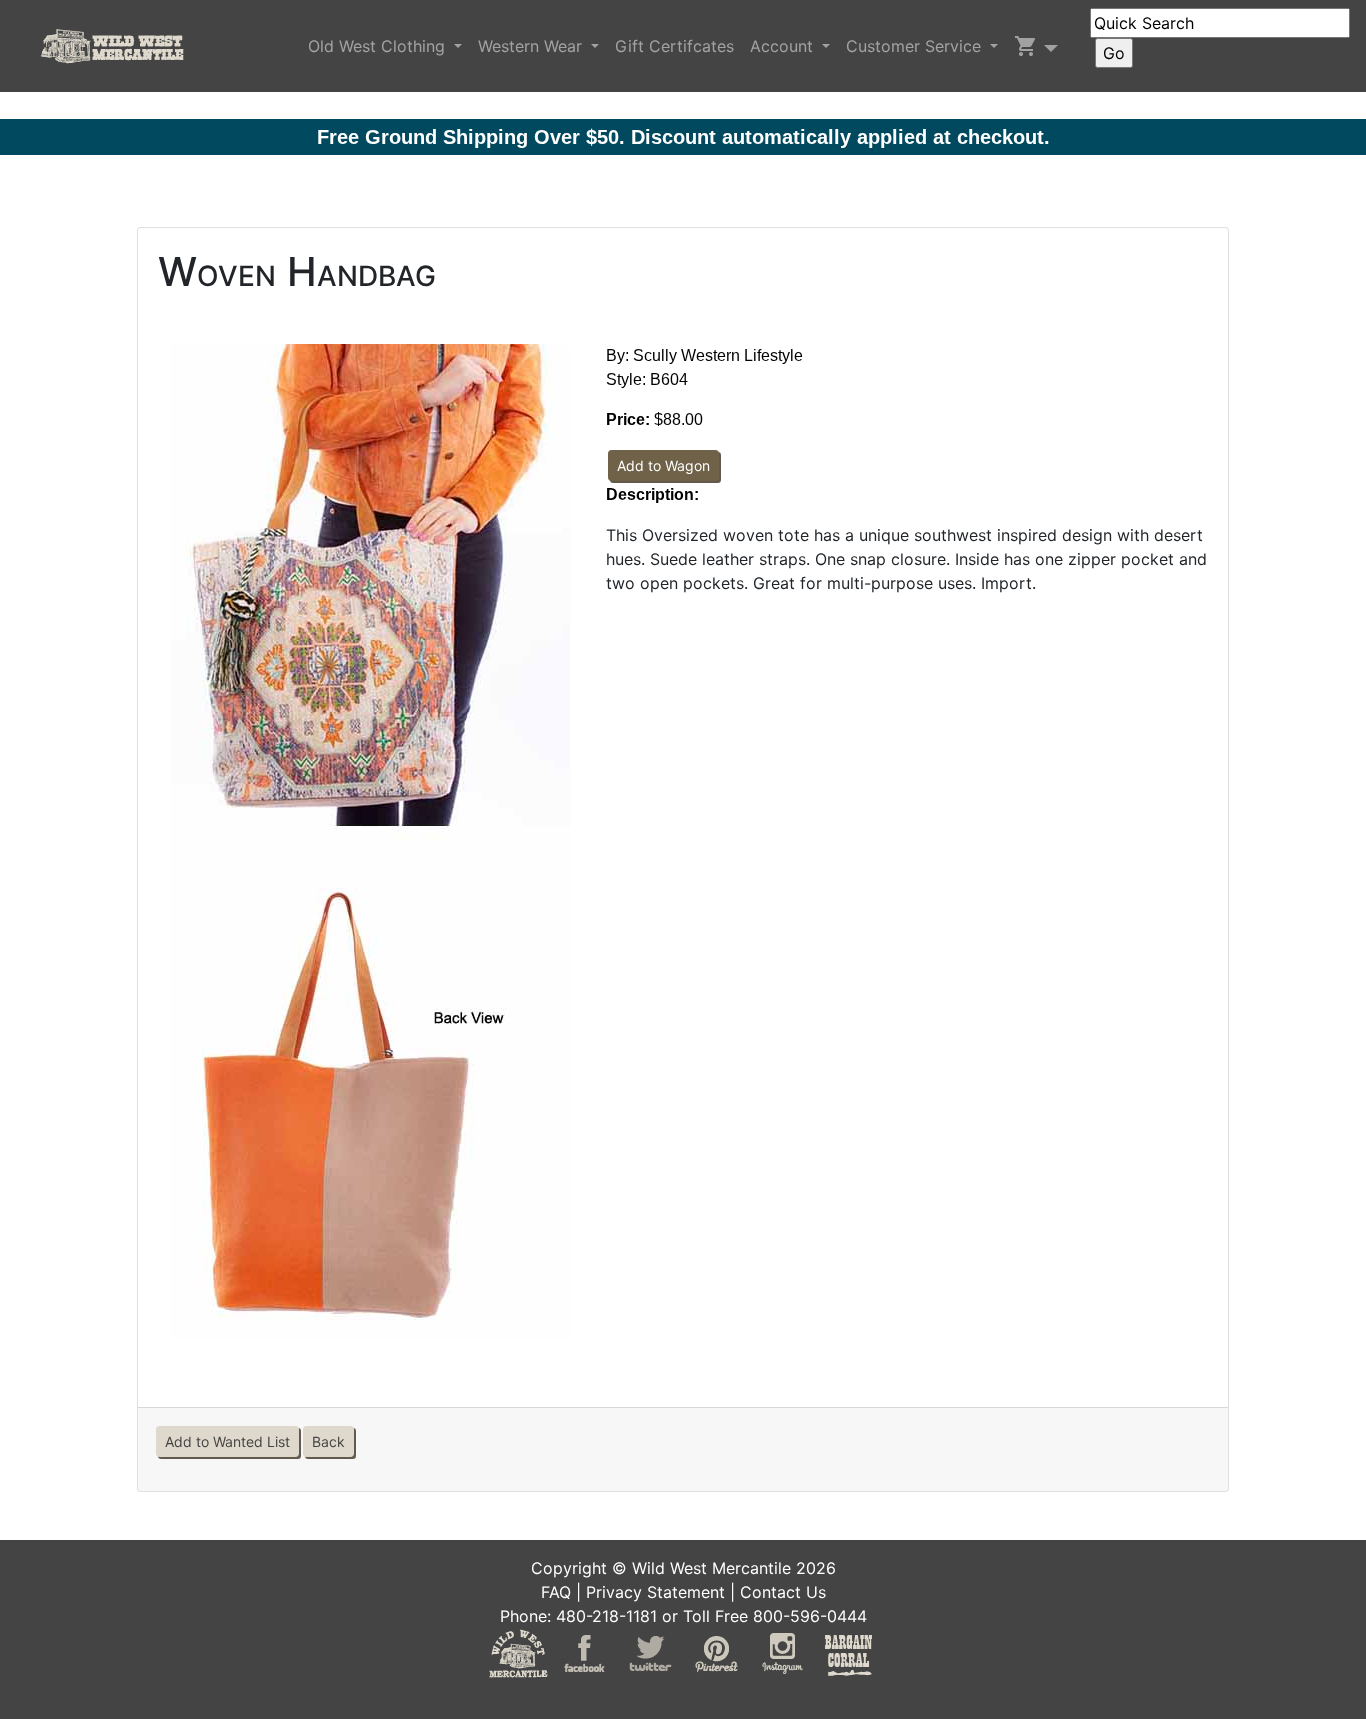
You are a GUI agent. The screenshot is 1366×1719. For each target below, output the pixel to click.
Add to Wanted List (227, 1441)
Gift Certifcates (674, 46)
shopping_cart (1026, 46)
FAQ (556, 1592)
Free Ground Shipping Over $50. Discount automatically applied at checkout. (683, 137)
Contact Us (783, 1592)
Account (784, 46)
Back (328, 1441)
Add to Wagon (663, 465)
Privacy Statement (655, 1592)
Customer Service (916, 46)
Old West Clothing (379, 46)
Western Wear (532, 46)
